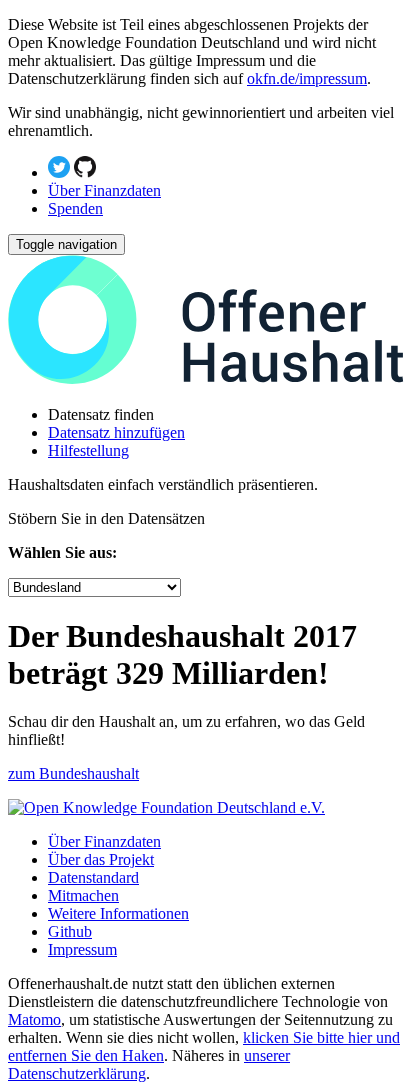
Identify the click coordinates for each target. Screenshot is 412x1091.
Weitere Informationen (118, 913)
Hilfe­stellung (88, 450)
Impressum (82, 949)
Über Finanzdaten (104, 190)
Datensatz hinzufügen (116, 432)
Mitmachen (83, 895)
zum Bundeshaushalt (73, 773)
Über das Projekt (101, 859)
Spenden (75, 208)
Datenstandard (93, 877)
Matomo (34, 1019)
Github (70, 931)
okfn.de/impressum (307, 78)
